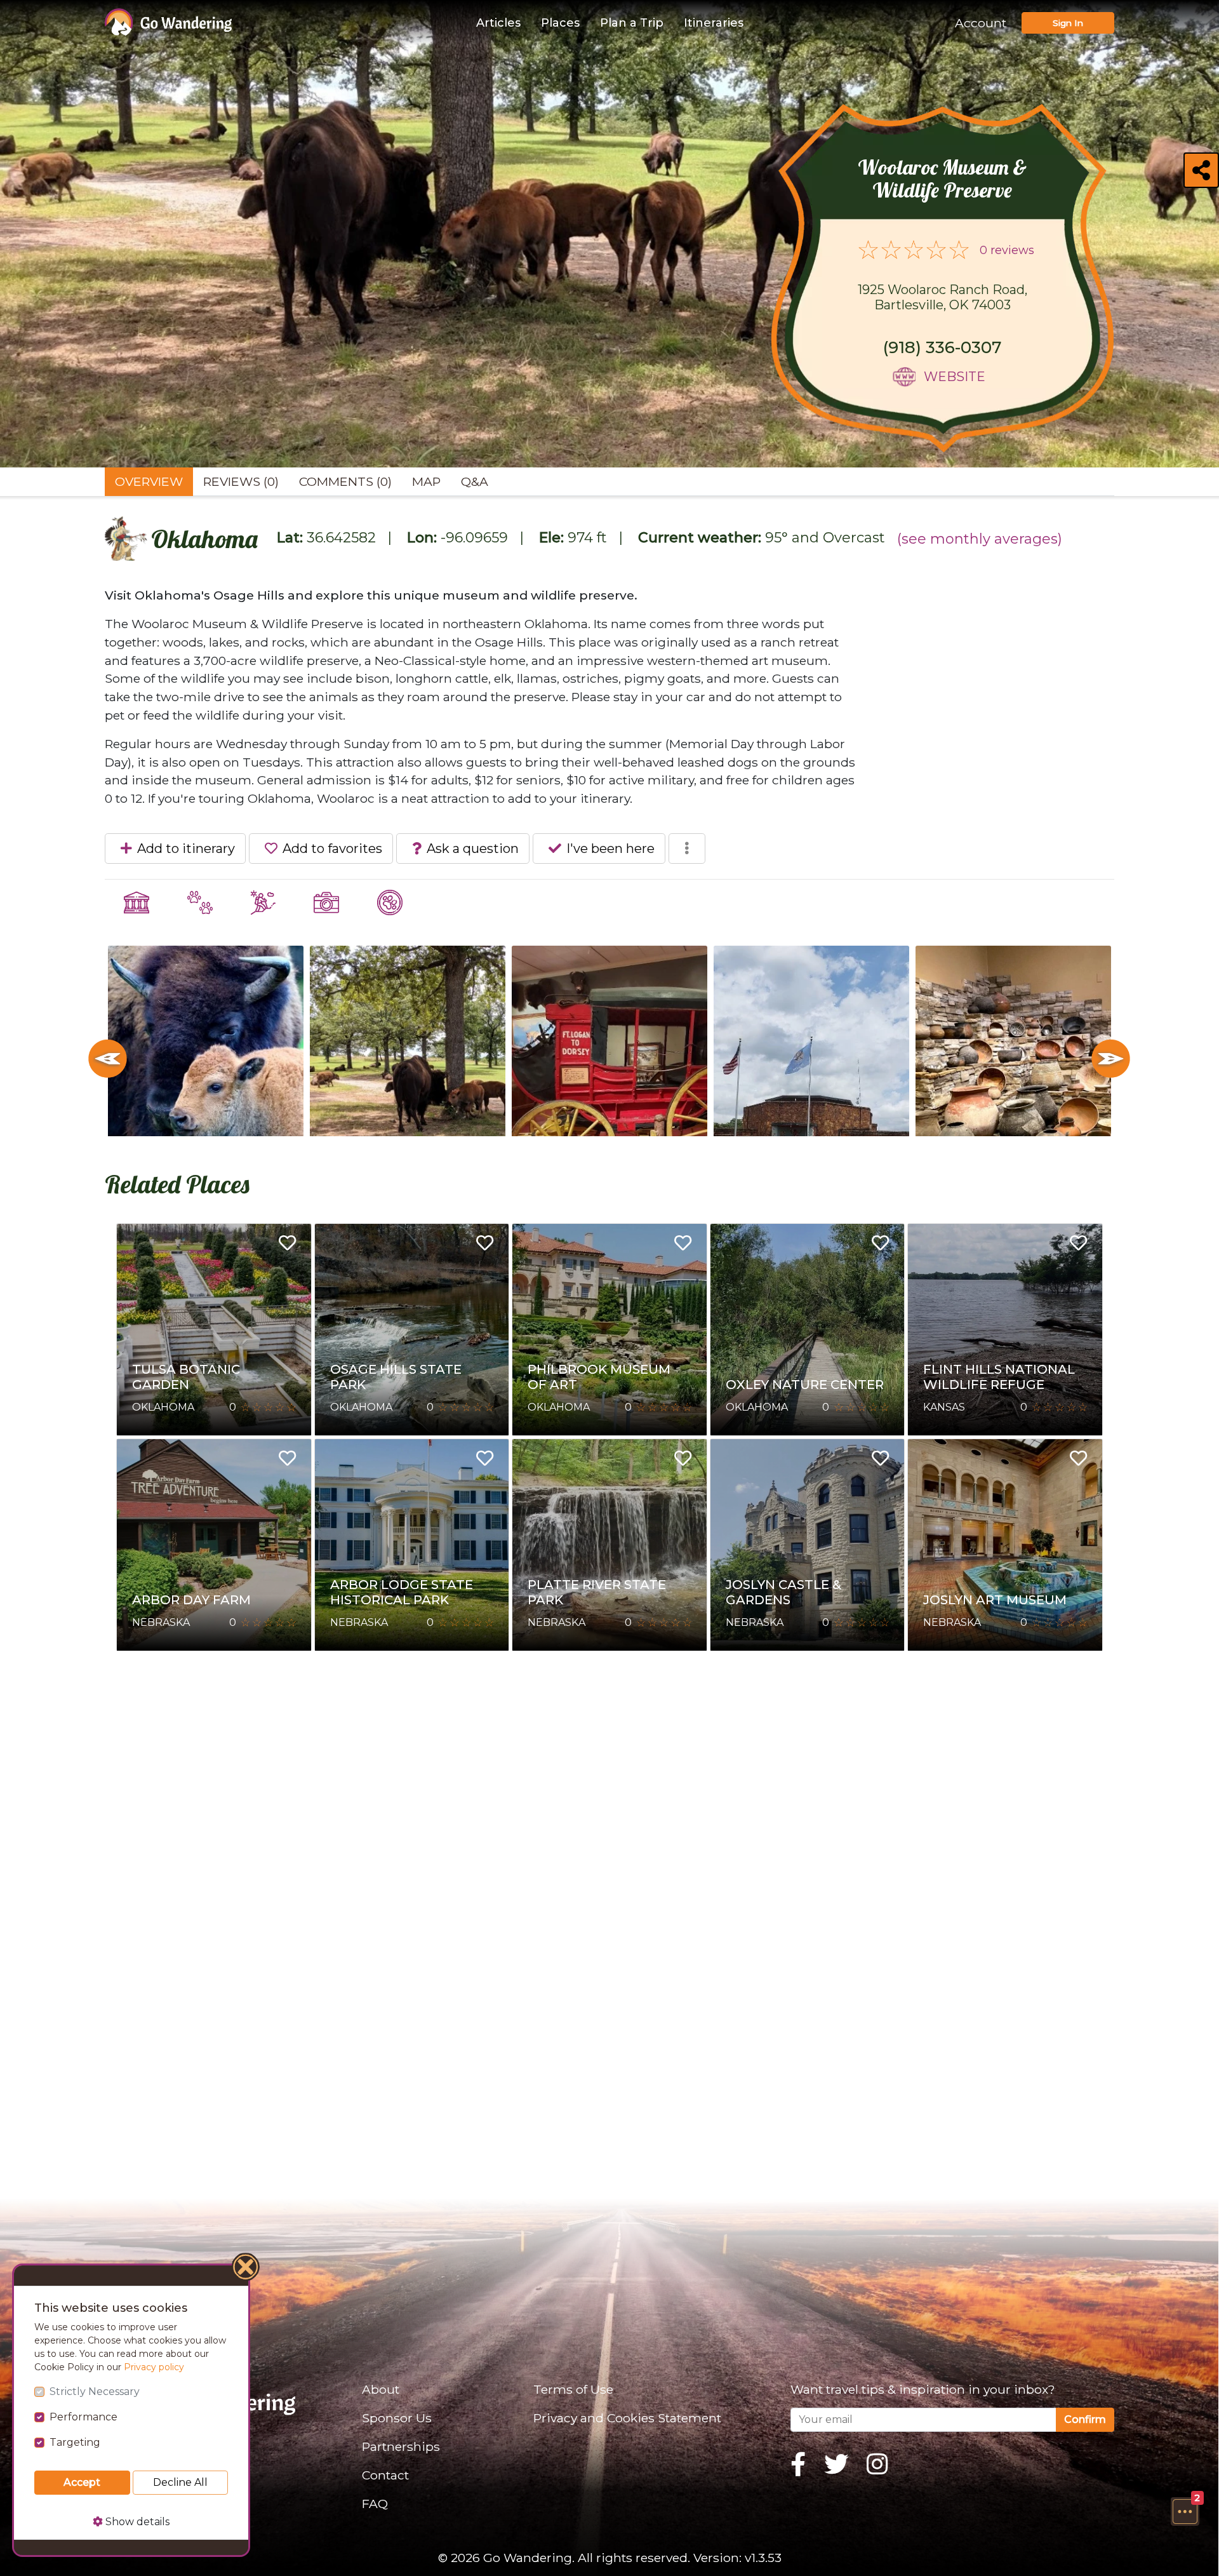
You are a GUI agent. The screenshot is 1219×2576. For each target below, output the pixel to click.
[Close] (246, 2269)
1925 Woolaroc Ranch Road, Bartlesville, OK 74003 (943, 297)
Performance (83, 2417)
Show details (136, 2522)
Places (560, 23)
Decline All (180, 2482)
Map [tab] (426, 481)
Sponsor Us (397, 2418)
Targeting (75, 2442)
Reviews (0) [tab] (241, 481)
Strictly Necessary (95, 2392)
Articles (498, 23)
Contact (385, 2475)
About (381, 2389)
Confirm (1085, 2419)
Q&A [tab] (475, 481)
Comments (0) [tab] (345, 481)
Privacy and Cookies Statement (627, 2418)
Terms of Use (573, 2389)
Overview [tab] (149, 481)
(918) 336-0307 (943, 347)
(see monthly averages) (980, 539)
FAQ (375, 2504)
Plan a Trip (632, 23)
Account (981, 23)
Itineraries (714, 23)
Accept (82, 2482)
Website (955, 377)
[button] (1185, 2511)
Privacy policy (154, 2367)
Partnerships (401, 2446)
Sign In (1068, 23)
